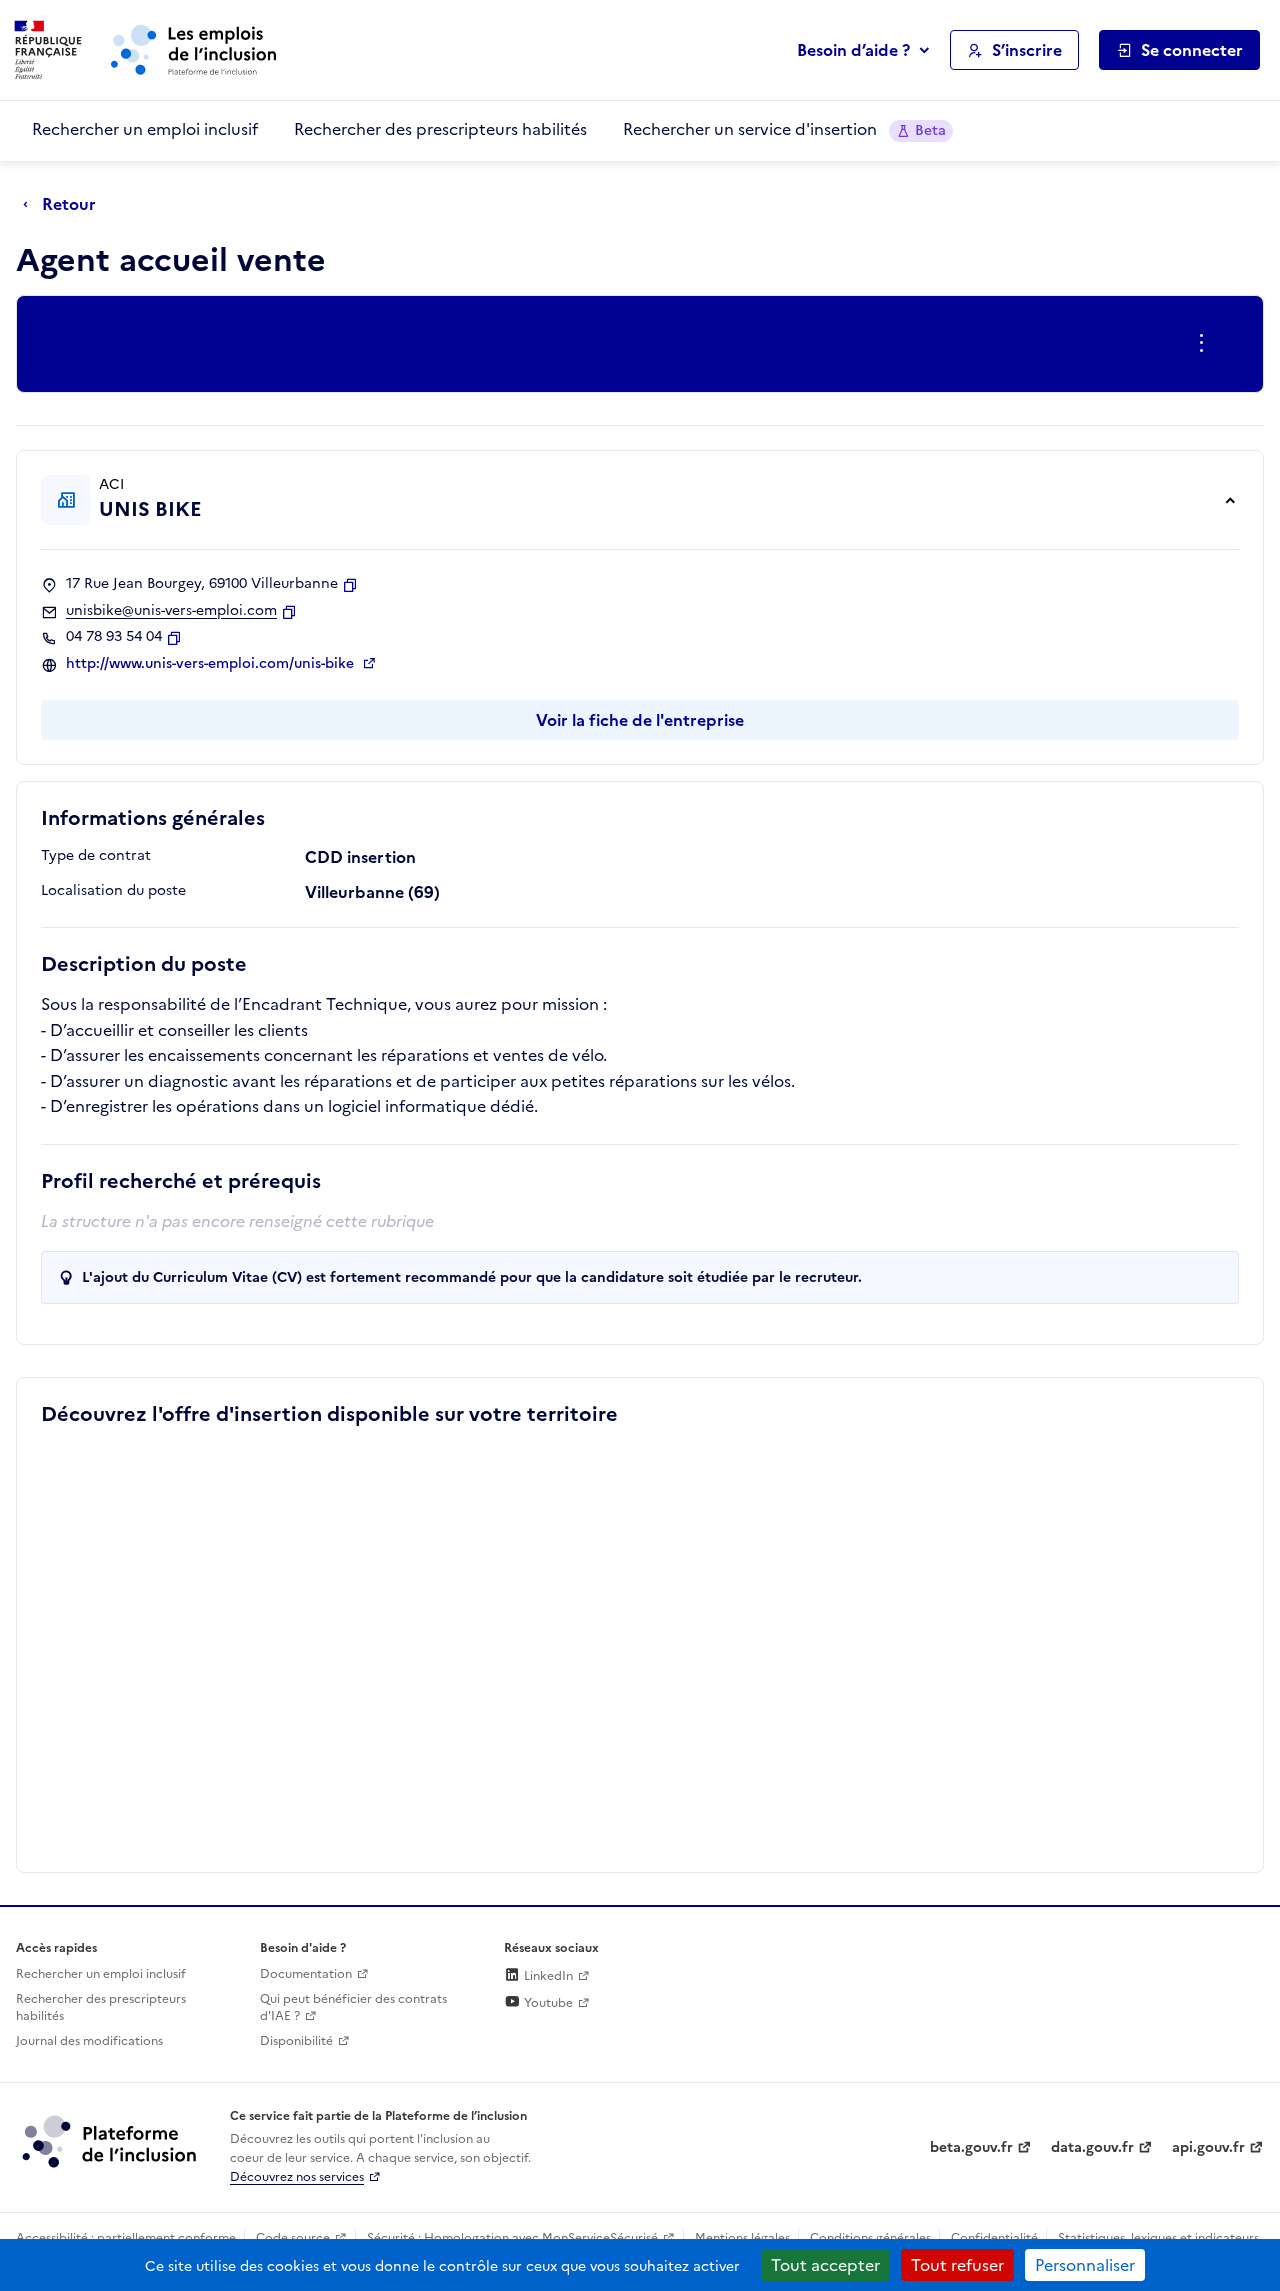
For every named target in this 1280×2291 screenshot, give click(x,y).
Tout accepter (825, 2265)
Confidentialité (994, 2238)
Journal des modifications (89, 2041)
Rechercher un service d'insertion (784, 129)
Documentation (306, 1974)
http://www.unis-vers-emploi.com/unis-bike (212, 664)
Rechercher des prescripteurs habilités (440, 129)
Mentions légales (742, 2238)
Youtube (547, 2003)
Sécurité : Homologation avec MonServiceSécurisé (512, 2238)
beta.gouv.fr (971, 2147)
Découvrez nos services (297, 2177)
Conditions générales (870, 2238)
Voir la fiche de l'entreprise (640, 720)
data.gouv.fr (1092, 2147)
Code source (293, 2238)
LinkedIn (547, 1976)
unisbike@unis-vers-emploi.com (171, 611)
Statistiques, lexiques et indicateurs (1158, 2238)
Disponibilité (296, 2041)
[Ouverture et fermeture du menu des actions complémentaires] (1205, 344)
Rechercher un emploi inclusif (145, 129)
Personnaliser (1085, 2265)
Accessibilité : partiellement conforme (126, 2238)
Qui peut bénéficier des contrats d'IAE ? (353, 2007)
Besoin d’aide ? (853, 50)
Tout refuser (957, 2265)
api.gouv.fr (1208, 2147)
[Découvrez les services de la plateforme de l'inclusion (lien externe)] (111, 2141)
